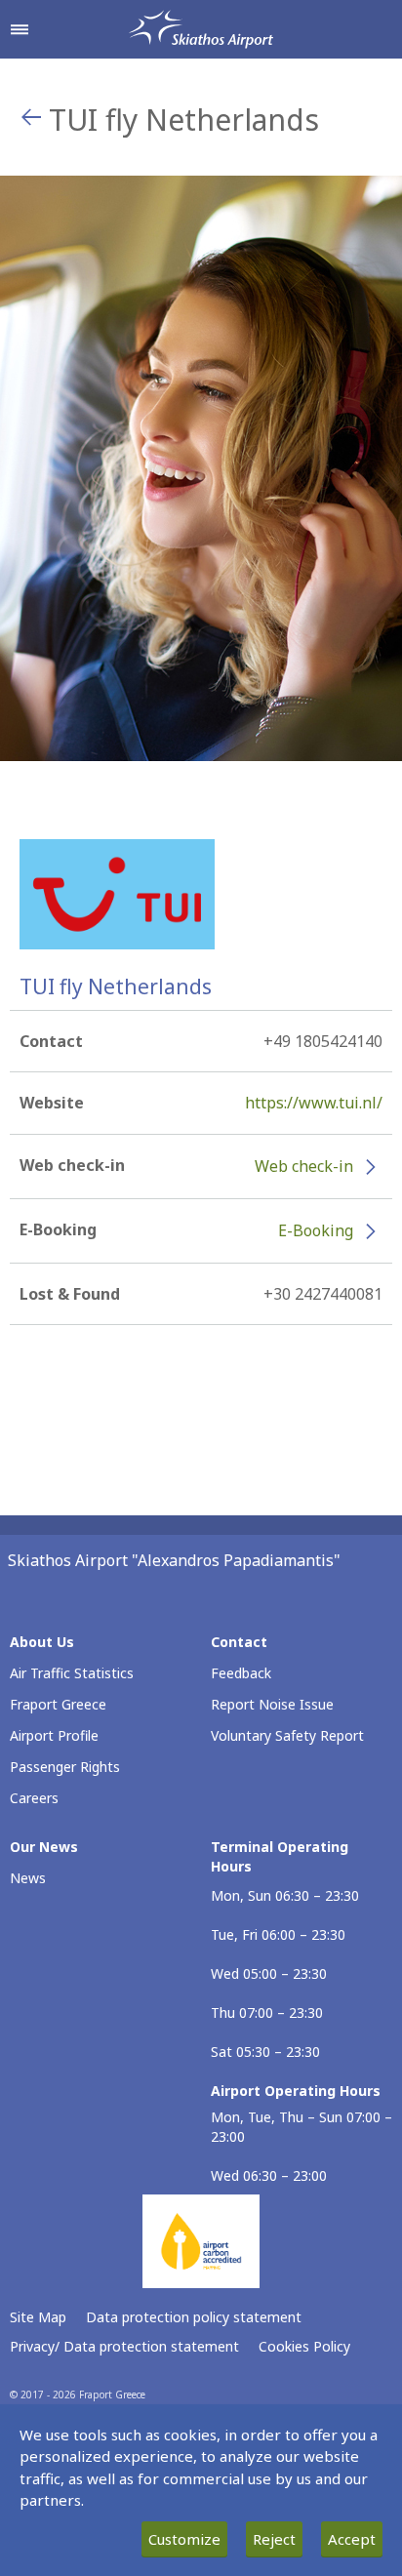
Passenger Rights (65, 1767)
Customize (184, 2539)
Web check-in (304, 1166)
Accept (352, 2539)
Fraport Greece (58, 1704)
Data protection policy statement (194, 2317)
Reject (274, 2539)
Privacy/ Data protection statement (124, 2346)
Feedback (241, 1673)
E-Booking (316, 1230)
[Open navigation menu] (20, 29)
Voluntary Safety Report (287, 1735)
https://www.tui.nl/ (314, 1103)
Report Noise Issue (272, 1704)
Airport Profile (54, 1735)
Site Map (38, 2317)
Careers (34, 1798)
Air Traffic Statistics (72, 1673)
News (28, 1878)
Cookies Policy (304, 2346)
